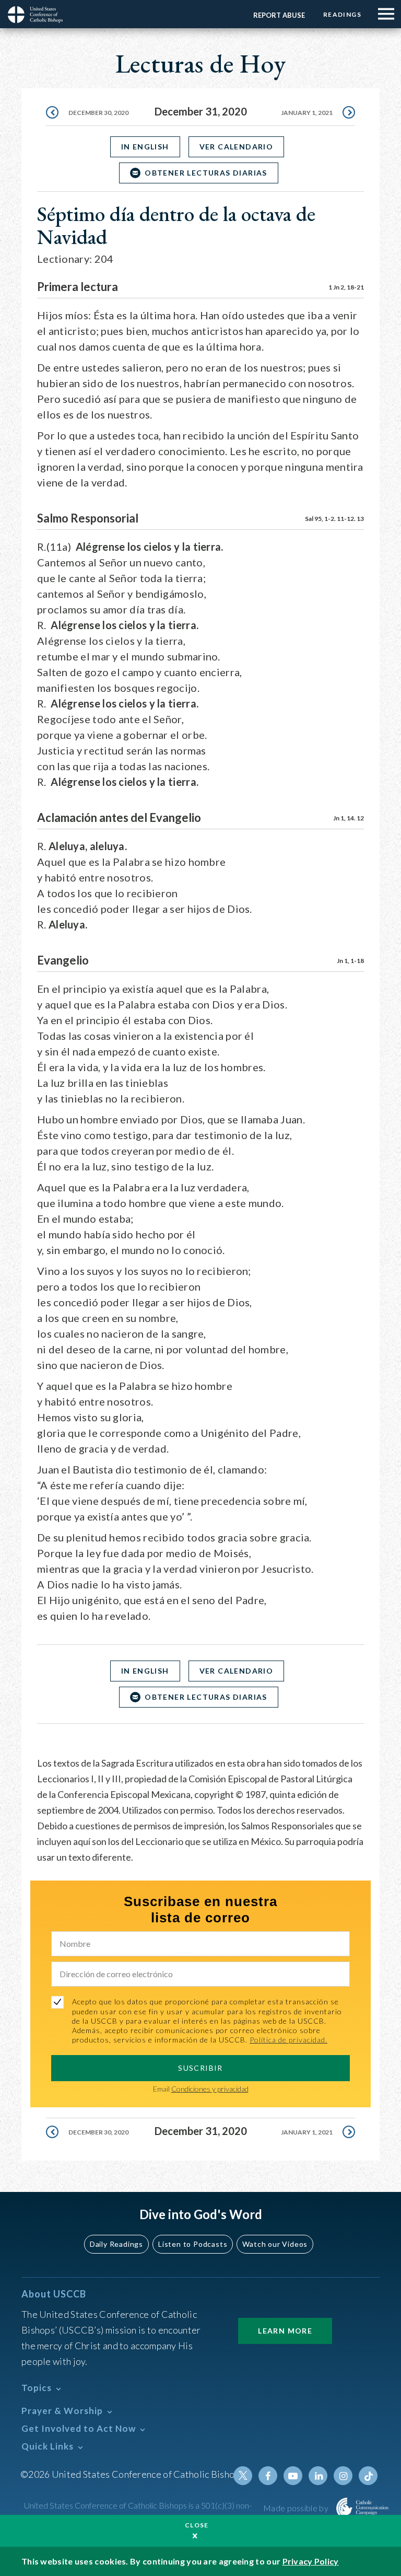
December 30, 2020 (98, 113)
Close (197, 2525)
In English (145, 147)
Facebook (268, 2476)
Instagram (343, 2476)
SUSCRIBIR (200, 2068)
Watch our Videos (275, 2244)
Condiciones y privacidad (210, 2089)
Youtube (293, 2476)
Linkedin (318, 2476)
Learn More (285, 2331)
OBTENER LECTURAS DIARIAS (206, 173)
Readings (342, 14)
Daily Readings (116, 2244)
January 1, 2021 (307, 113)
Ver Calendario (237, 147)
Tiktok (368, 2476)
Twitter (243, 2476)
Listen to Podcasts (193, 2244)
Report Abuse (279, 15)
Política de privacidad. (288, 2040)
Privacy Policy (311, 2561)
